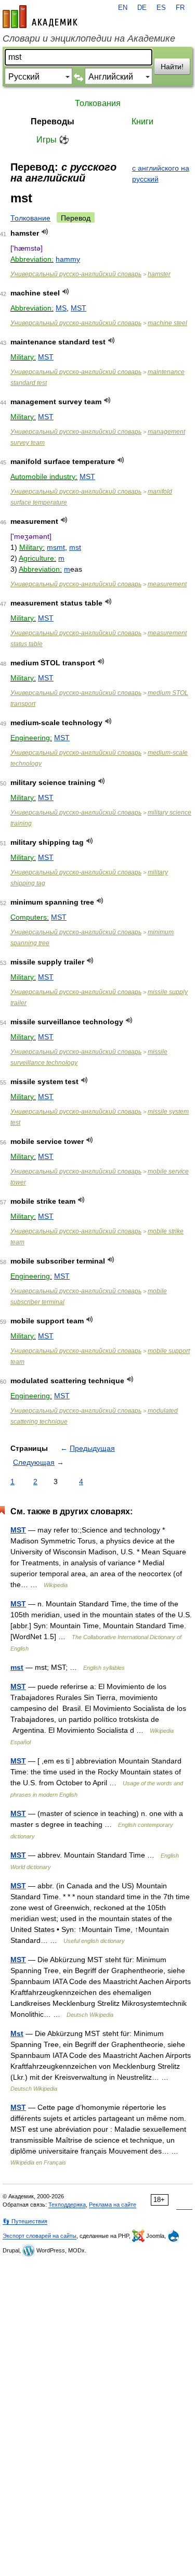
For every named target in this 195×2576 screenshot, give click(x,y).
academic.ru (40, 17)
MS (61, 308)
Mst (17, 2033)
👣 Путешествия (25, 2221)
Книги (142, 121)
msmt (56, 547)
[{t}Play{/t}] (45, 232)
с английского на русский (161, 173)
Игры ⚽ (53, 140)
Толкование (30, 218)
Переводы (53, 121)
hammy (68, 259)
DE (142, 8)
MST (79, 308)
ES (161, 8)
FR (180, 8)
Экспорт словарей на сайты (40, 2236)
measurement (167, 584)
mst (75, 547)
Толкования (98, 103)
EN (123, 8)
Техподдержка (67, 2205)
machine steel (167, 323)
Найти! (172, 67)
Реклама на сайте (113, 2205)
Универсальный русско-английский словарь (76, 274)
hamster (159, 274)
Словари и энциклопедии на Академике (89, 38)
